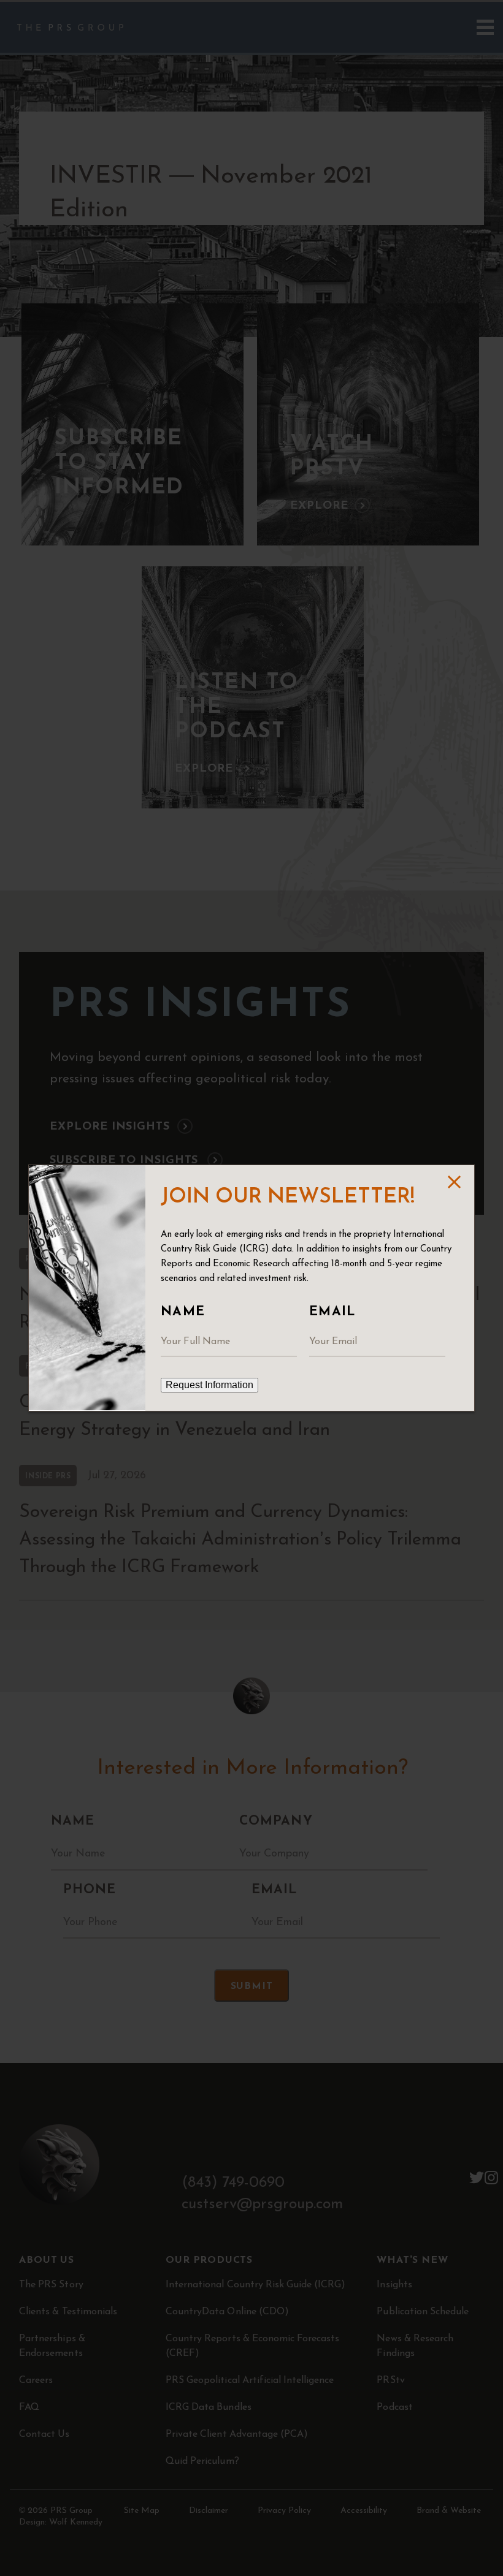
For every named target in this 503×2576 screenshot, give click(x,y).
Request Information (209, 1385)
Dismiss (454, 1182)
